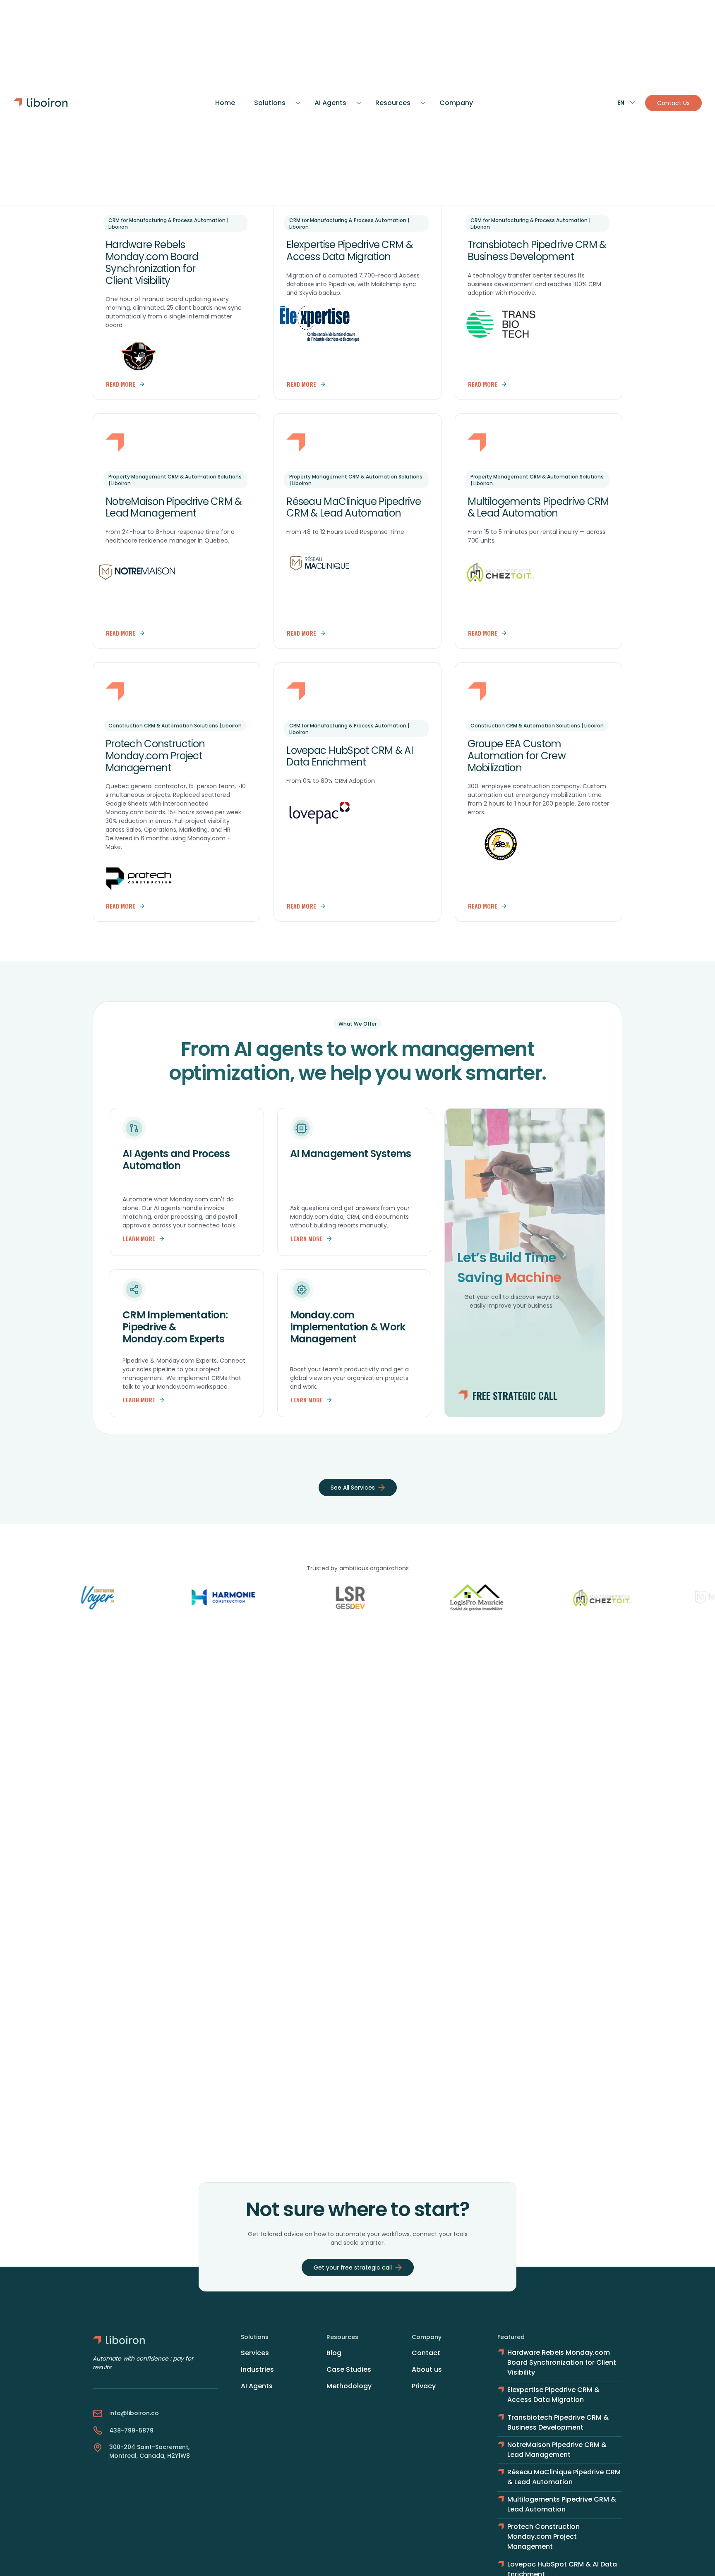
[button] (275, 103)
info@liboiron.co (134, 2413)
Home (225, 103)
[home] (44, 103)
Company (456, 103)
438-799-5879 (131, 2430)
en (621, 103)
